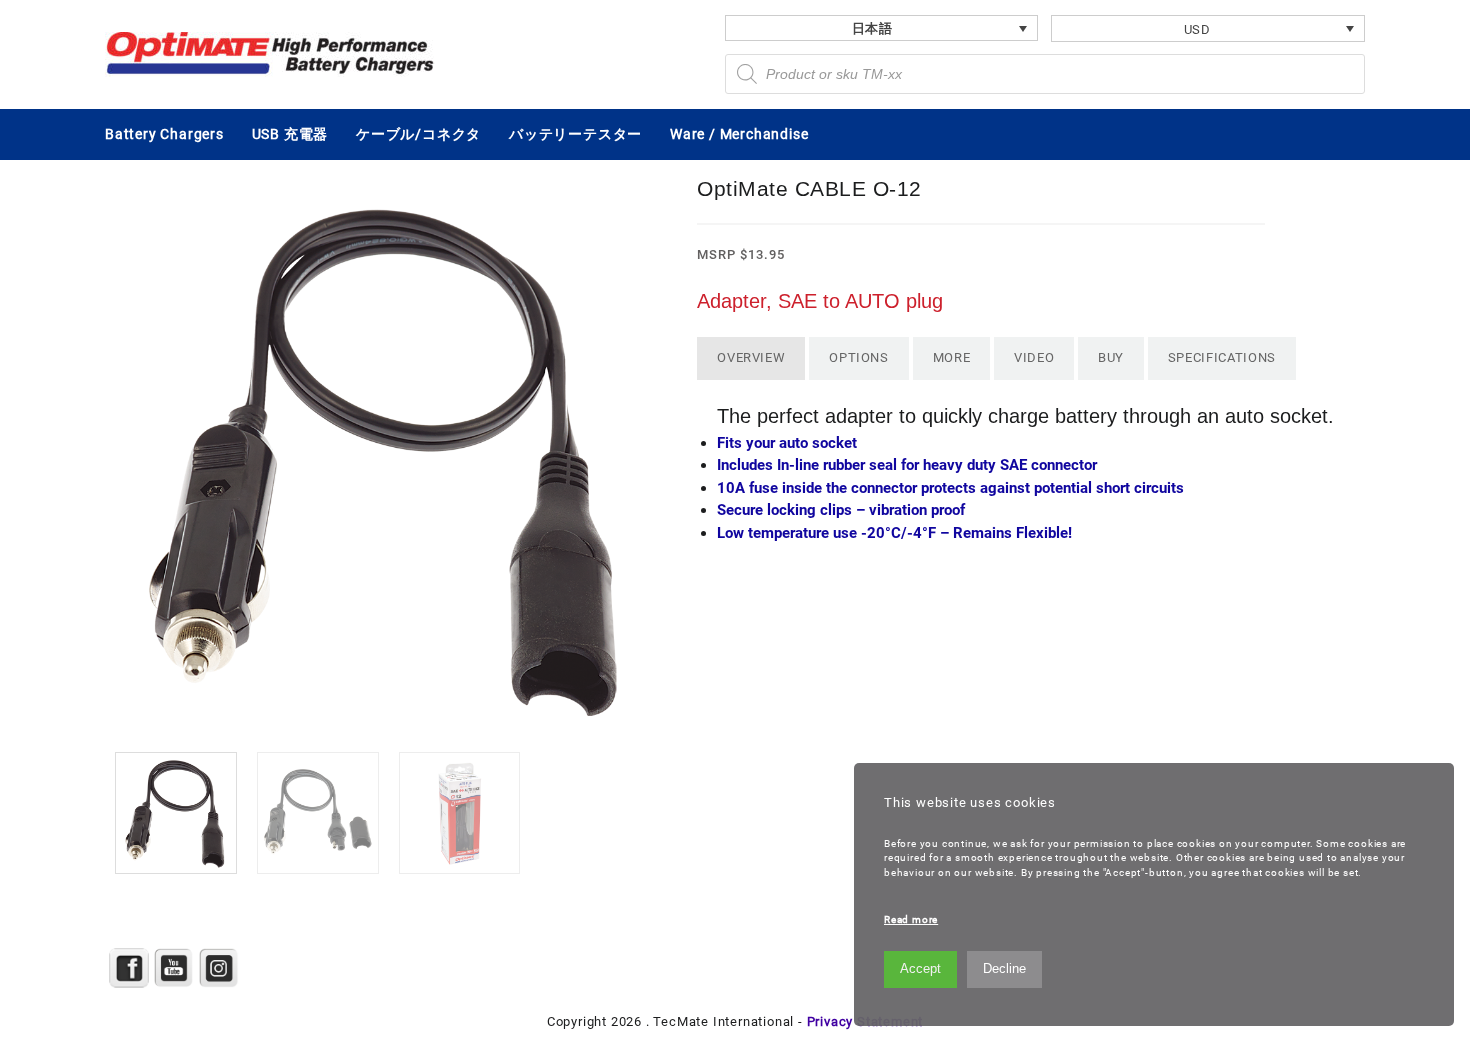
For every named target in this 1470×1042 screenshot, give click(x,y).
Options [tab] (859, 357)
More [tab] (952, 357)
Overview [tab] (751, 357)
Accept (920, 968)
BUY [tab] (1111, 357)
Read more (911, 919)
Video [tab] (1034, 357)
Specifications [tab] (1222, 357)
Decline (1004, 968)
